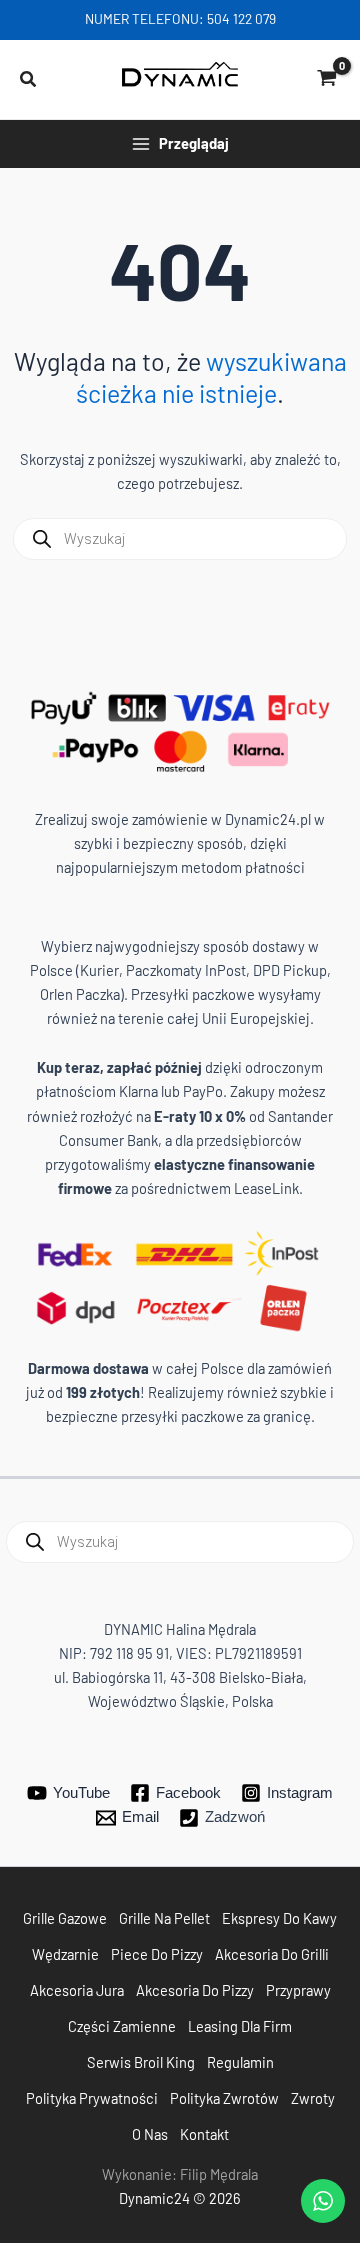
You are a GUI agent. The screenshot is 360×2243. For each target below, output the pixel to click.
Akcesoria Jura (77, 1990)
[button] (29, 80)
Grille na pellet (164, 1918)
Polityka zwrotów (224, 2098)
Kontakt (204, 2134)
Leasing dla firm (240, 2026)
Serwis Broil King (141, 2062)
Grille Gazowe (65, 1918)
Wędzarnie (65, 1954)
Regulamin (240, 2062)
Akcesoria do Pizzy (195, 1990)
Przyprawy (298, 1990)
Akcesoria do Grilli (272, 1954)
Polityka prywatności (92, 2098)
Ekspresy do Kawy (279, 1918)
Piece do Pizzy (157, 1954)
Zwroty (313, 2098)
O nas (150, 2134)
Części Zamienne (122, 2026)
